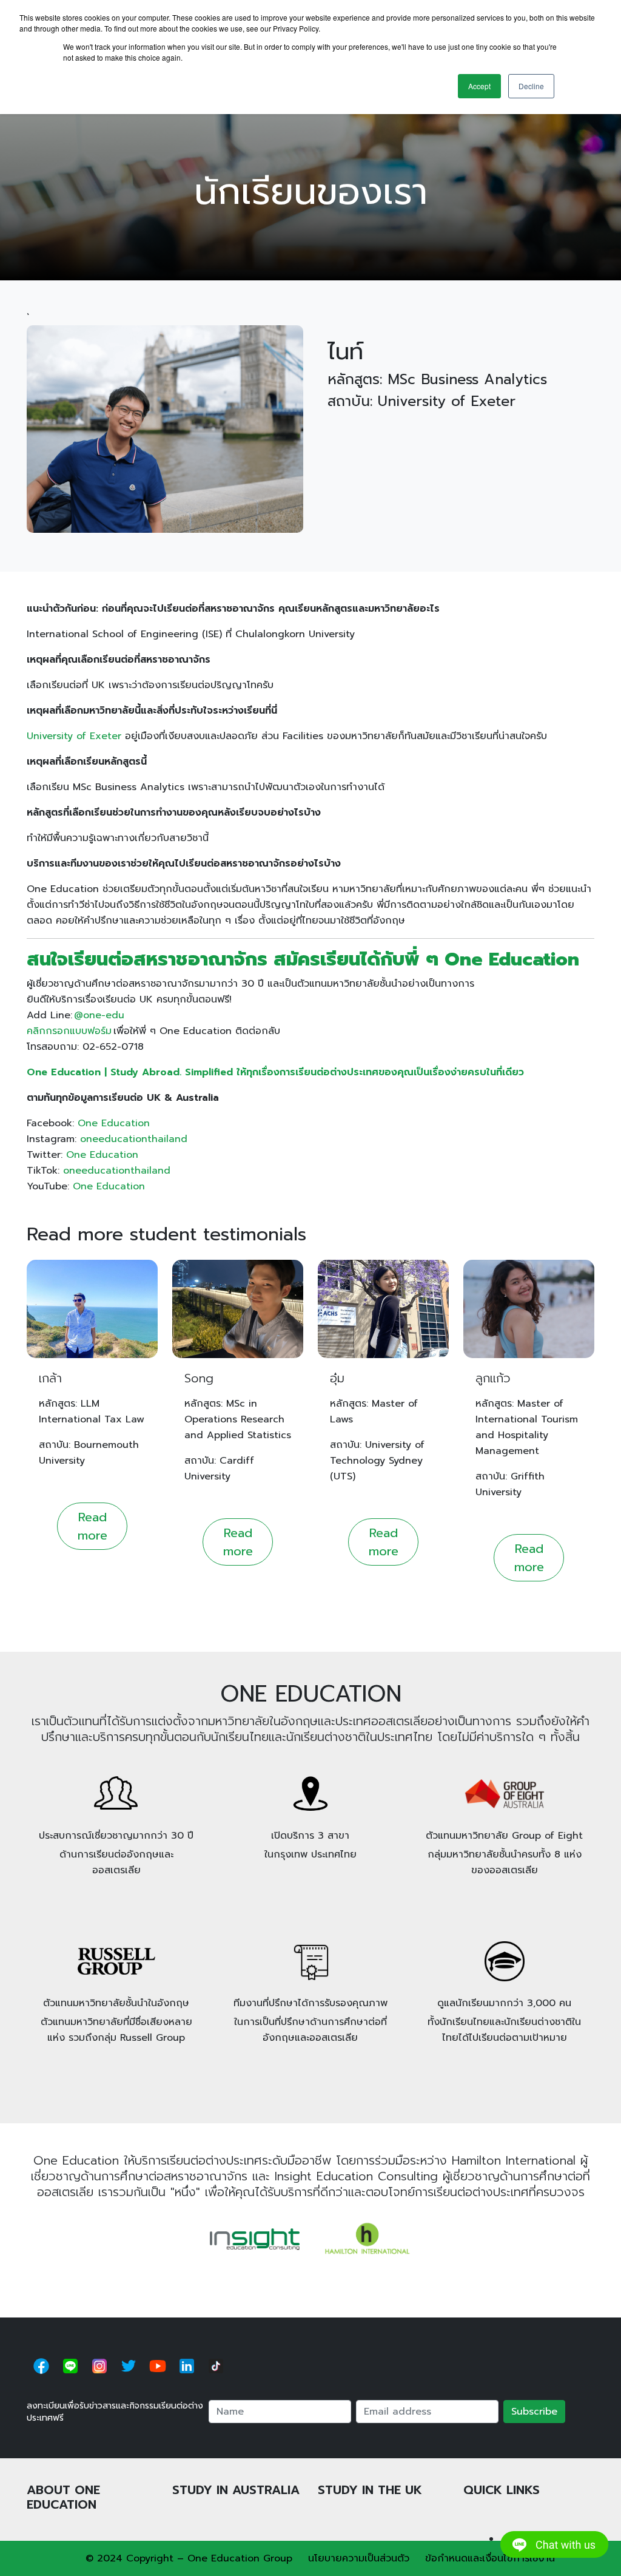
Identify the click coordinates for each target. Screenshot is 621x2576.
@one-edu (99, 1015)
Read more (92, 1526)
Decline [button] (531, 86)
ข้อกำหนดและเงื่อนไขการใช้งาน (490, 2558)
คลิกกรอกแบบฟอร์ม (69, 1031)
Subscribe (534, 2412)
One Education (114, 1123)
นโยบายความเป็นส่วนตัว (359, 2558)
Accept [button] (479, 86)
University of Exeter (74, 736)
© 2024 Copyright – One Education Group (189, 2558)
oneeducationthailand (134, 1139)
